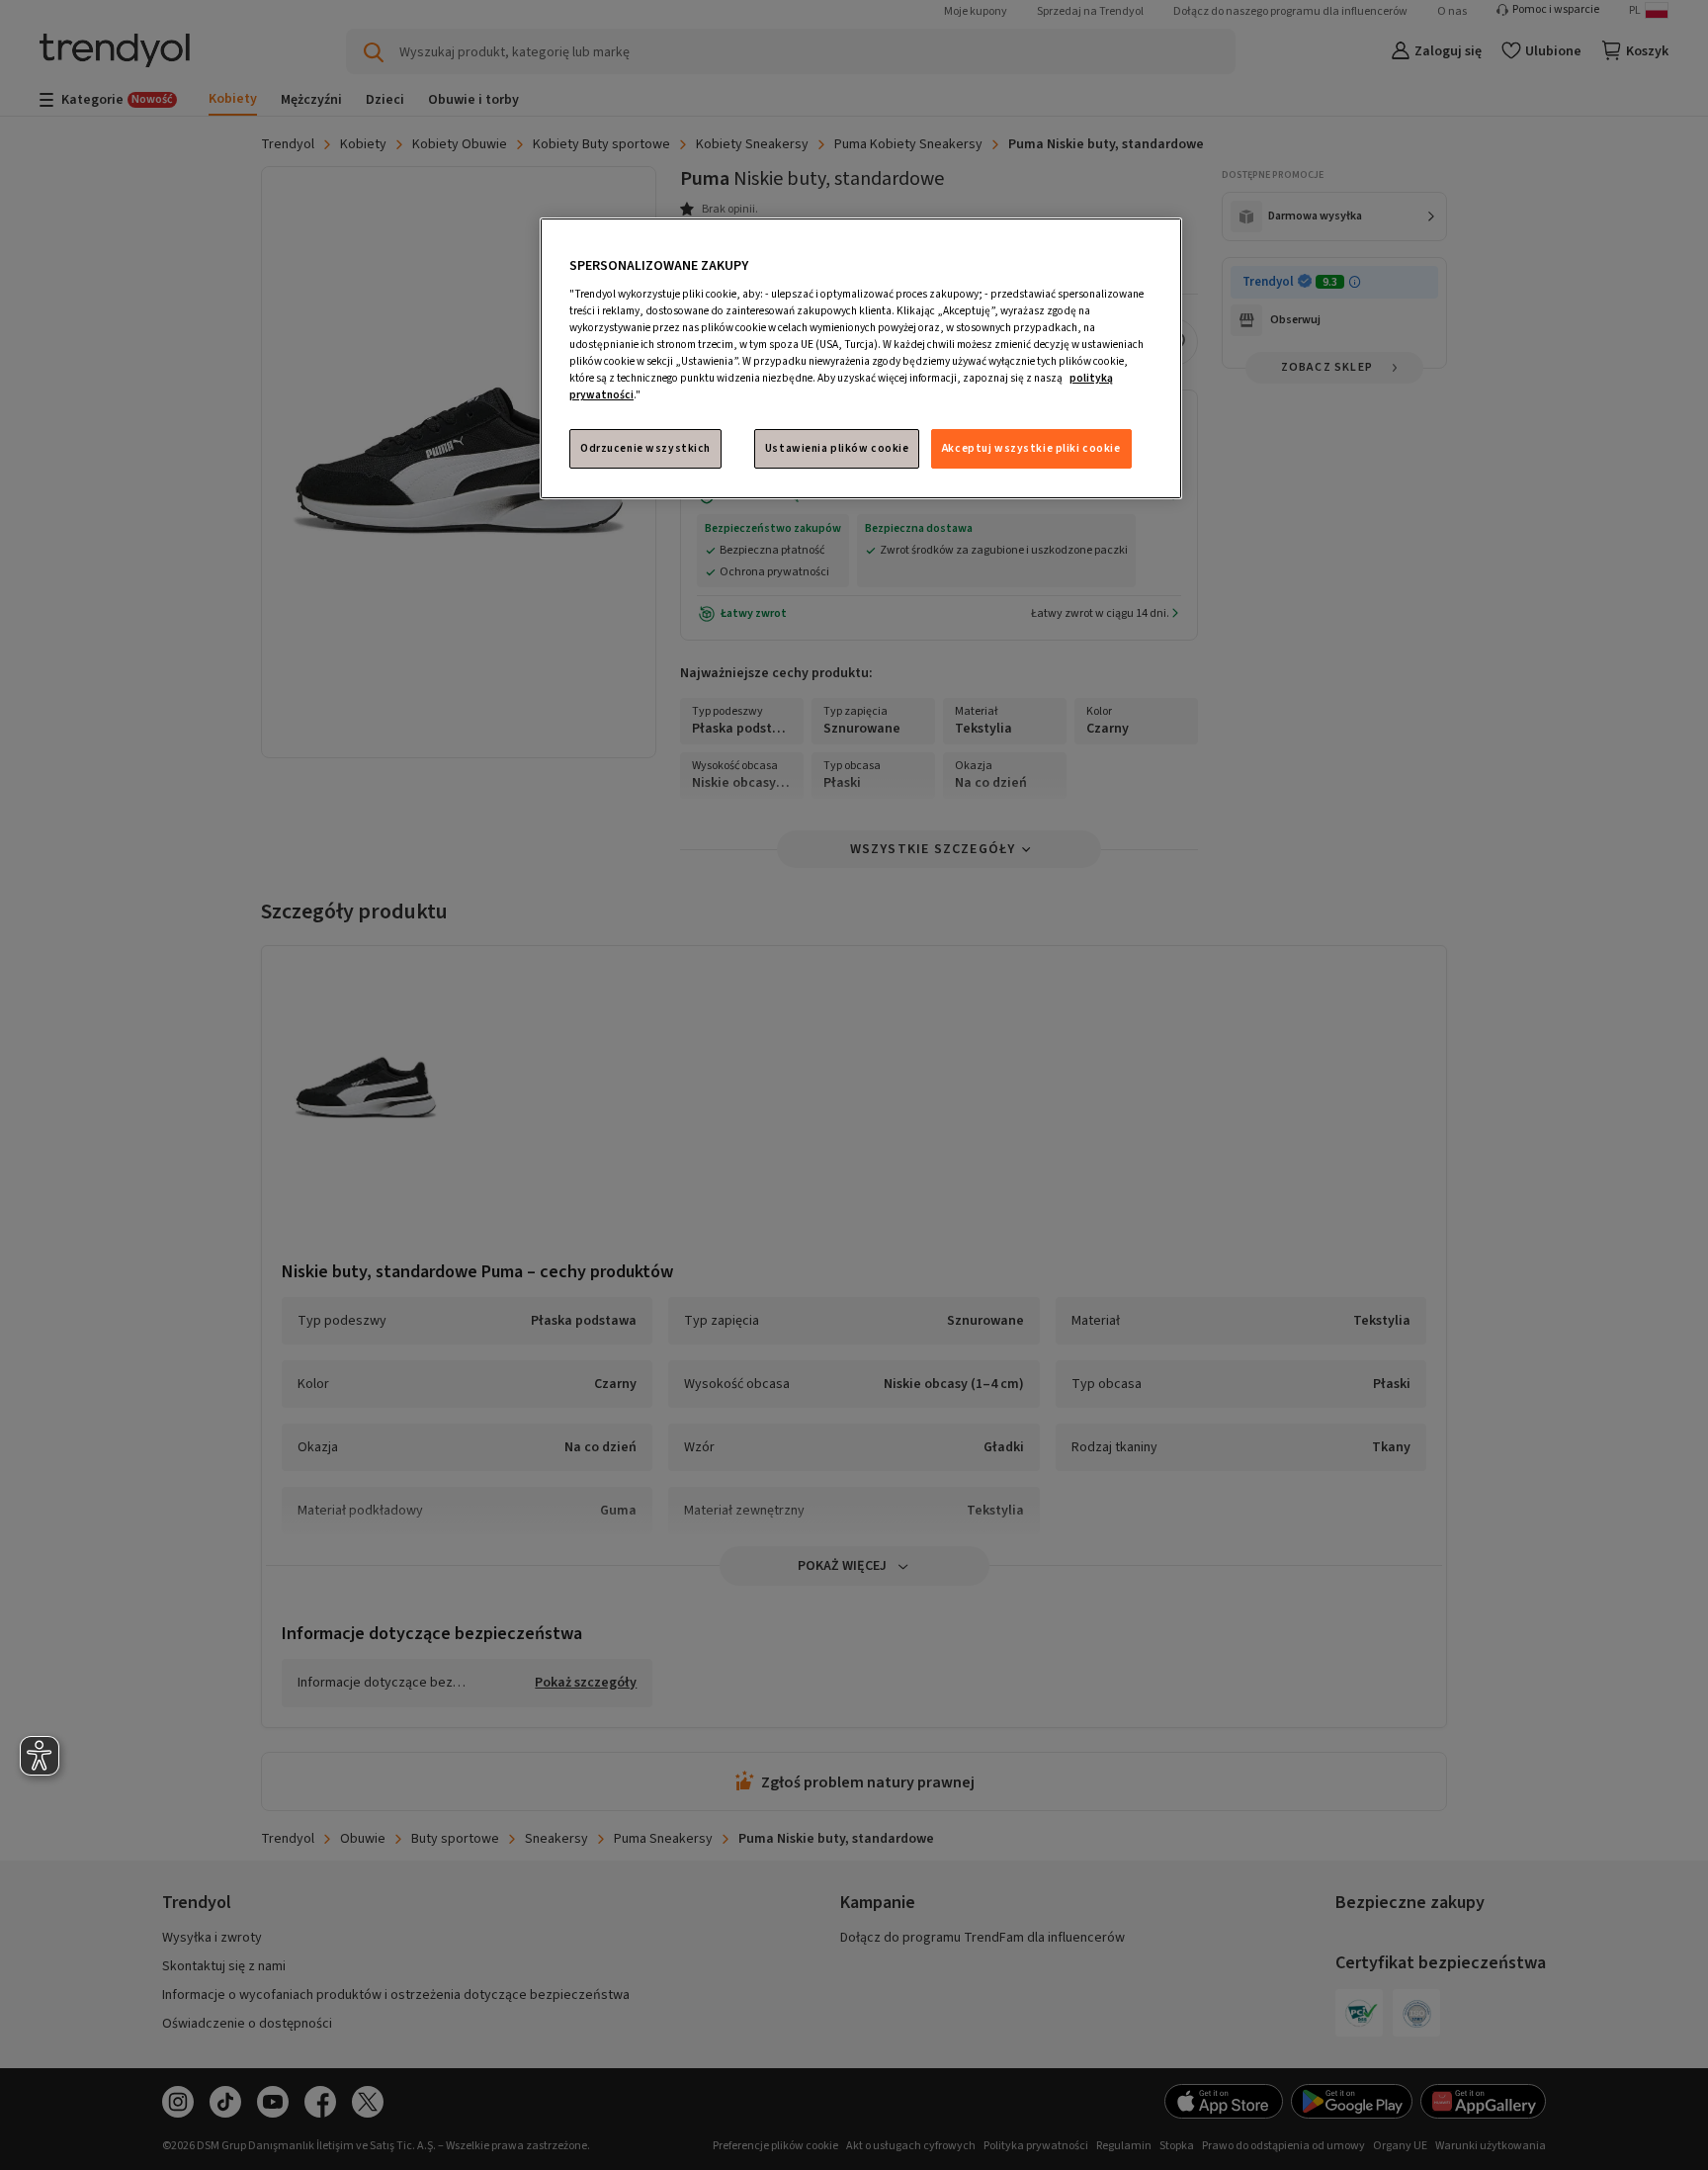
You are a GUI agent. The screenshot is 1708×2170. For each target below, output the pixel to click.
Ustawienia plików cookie (837, 448)
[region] (861, 358)
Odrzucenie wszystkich (645, 448)
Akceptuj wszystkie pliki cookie (1031, 448)
